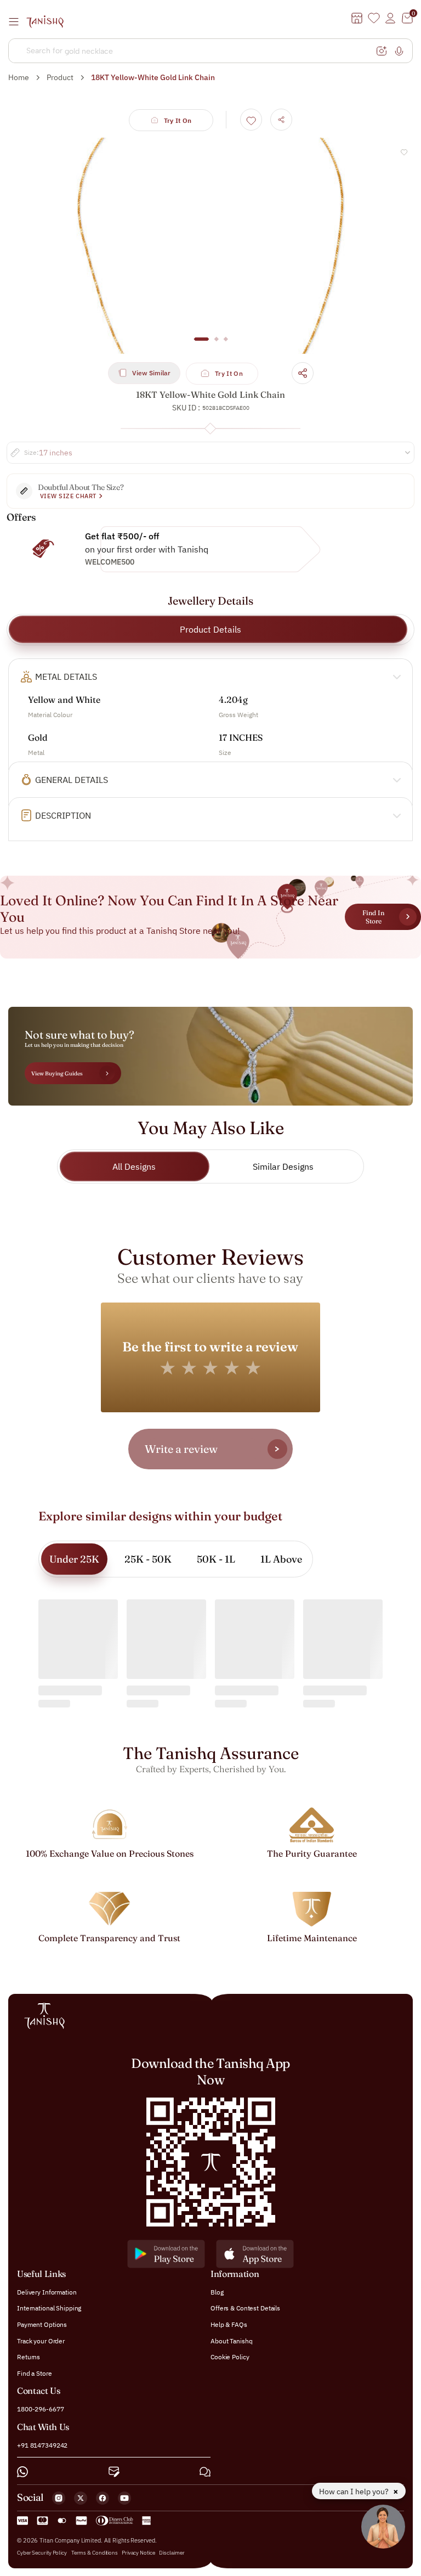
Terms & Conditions (95, 2553)
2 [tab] (217, 345)
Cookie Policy (230, 2357)
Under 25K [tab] (74, 1559)
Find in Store (373, 917)
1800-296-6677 (40, 2409)
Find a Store (35, 2373)
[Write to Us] (114, 2472)
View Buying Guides (57, 1073)
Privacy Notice (138, 2553)
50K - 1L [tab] (216, 1559)
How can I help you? (355, 2492)
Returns (29, 2357)
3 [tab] (226, 345)
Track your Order (41, 2341)
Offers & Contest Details (245, 2308)
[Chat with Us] (205, 2472)
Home (19, 77)
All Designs (134, 1166)
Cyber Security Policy (42, 2553)
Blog (217, 2292)
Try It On (178, 120)
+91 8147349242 (42, 2445)
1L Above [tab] (281, 1559)
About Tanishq (231, 2341)
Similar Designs (283, 1166)
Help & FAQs (229, 2324)
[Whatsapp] (22, 2472)
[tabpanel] (210, 246)
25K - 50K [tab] (148, 1559)
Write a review (181, 1449)
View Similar (151, 373)
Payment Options (42, 2324)
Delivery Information (47, 2292)
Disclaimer (172, 2553)
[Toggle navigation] (17, 21)
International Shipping (49, 2308)
